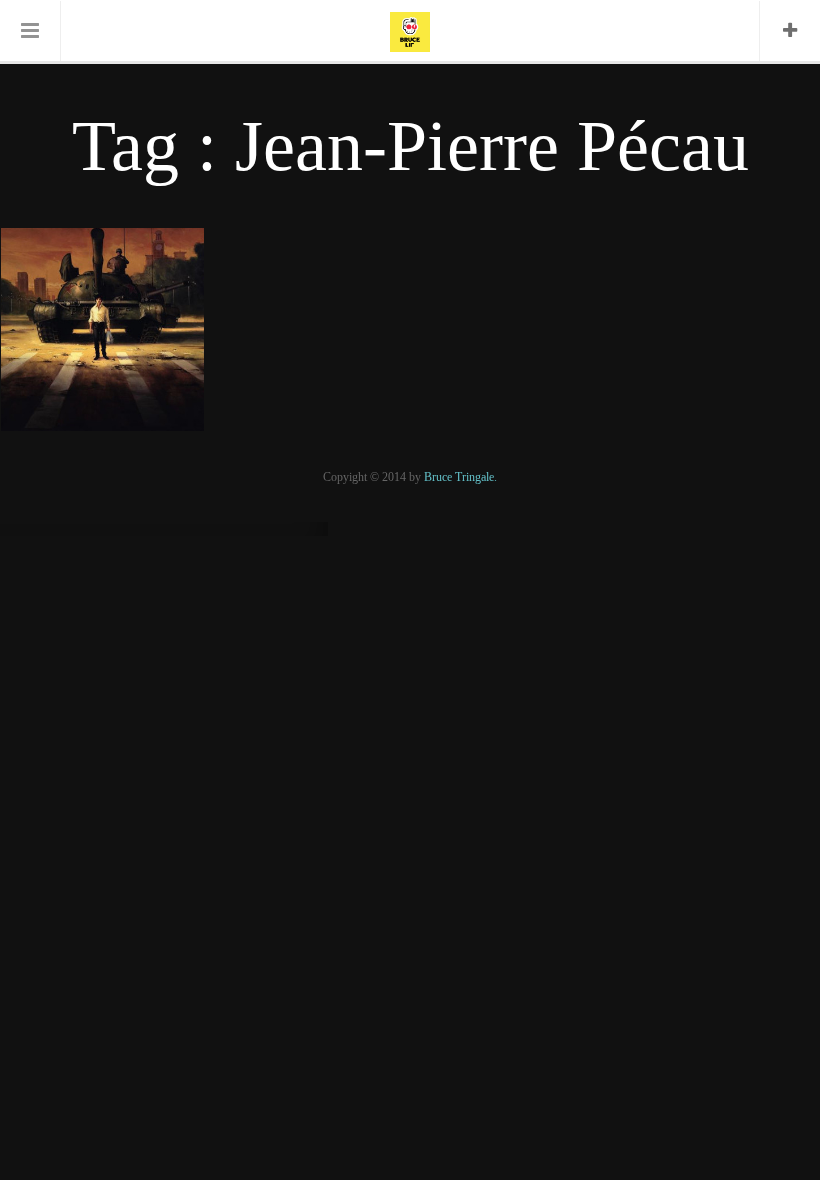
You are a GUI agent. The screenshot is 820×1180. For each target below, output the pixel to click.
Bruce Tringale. (460, 477)
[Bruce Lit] (410, 30)
